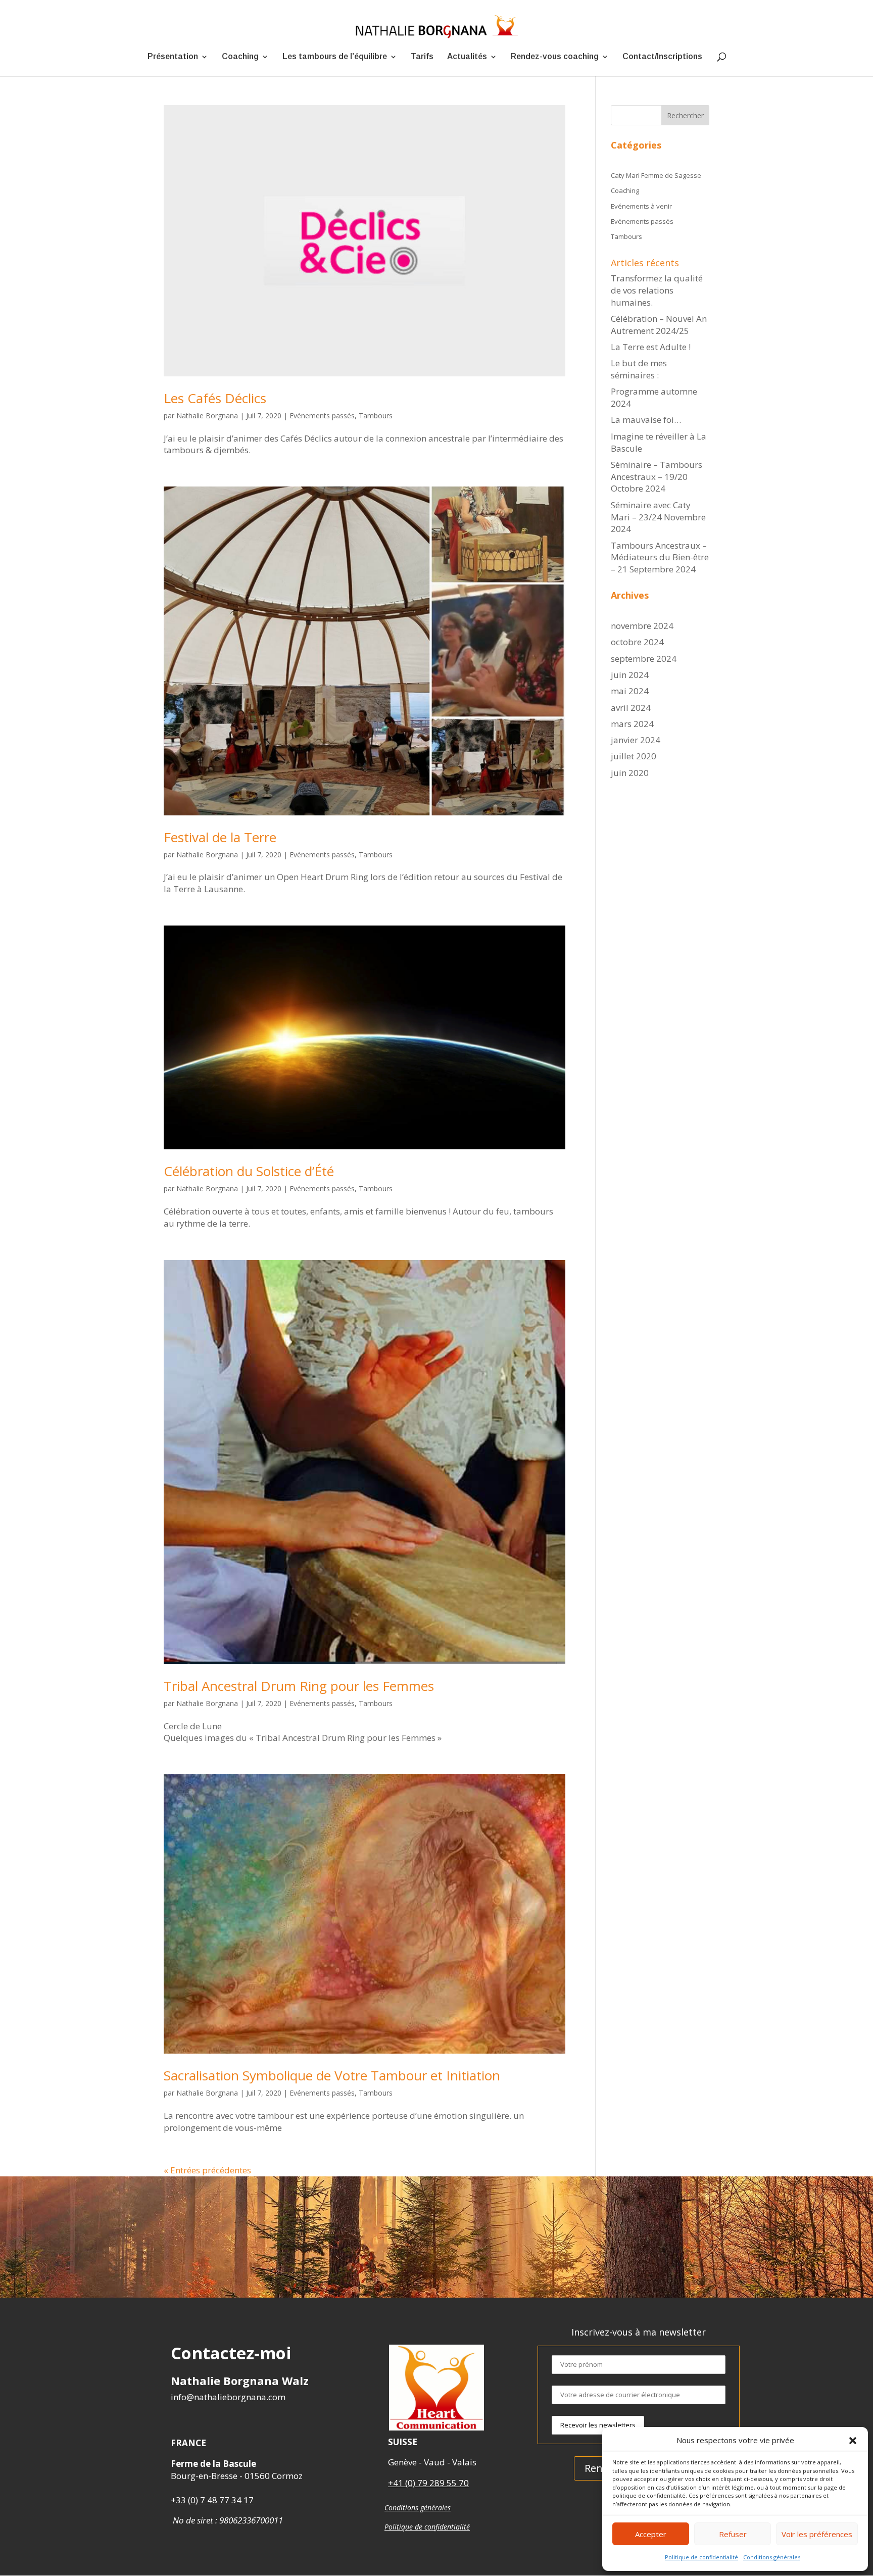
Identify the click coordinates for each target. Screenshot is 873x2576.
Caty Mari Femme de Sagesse (656, 175)
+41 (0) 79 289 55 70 (428, 2483)
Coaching (240, 57)
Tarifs (422, 57)
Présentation (173, 57)
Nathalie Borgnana (207, 416)
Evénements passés (322, 416)
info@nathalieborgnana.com (228, 2397)
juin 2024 (630, 675)
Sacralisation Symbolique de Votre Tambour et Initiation (332, 2075)
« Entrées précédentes (207, 2170)
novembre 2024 (642, 626)
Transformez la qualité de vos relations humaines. (657, 290)
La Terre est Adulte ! (651, 347)
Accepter (651, 2534)
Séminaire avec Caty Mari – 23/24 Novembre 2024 (658, 517)
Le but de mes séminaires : (639, 369)
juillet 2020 (634, 756)
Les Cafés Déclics (215, 398)
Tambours (376, 416)
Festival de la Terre (220, 837)
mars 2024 (632, 724)
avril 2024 (631, 708)
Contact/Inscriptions (662, 57)
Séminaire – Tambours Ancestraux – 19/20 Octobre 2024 (657, 477)
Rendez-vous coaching (555, 57)
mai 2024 (630, 691)
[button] (853, 2441)
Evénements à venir (641, 206)
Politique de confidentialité (701, 2557)
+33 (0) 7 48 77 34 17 (212, 2500)
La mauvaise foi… (646, 420)
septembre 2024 (644, 659)
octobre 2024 (637, 642)
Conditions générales (772, 2557)
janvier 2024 (636, 740)
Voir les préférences (817, 2534)
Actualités (467, 57)
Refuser (733, 2534)
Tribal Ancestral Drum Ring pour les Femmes (299, 1686)
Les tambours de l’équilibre (335, 57)
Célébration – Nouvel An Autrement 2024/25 (659, 325)
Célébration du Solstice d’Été (249, 1171)
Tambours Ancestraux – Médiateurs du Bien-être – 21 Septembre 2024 (660, 557)
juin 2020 (630, 773)
